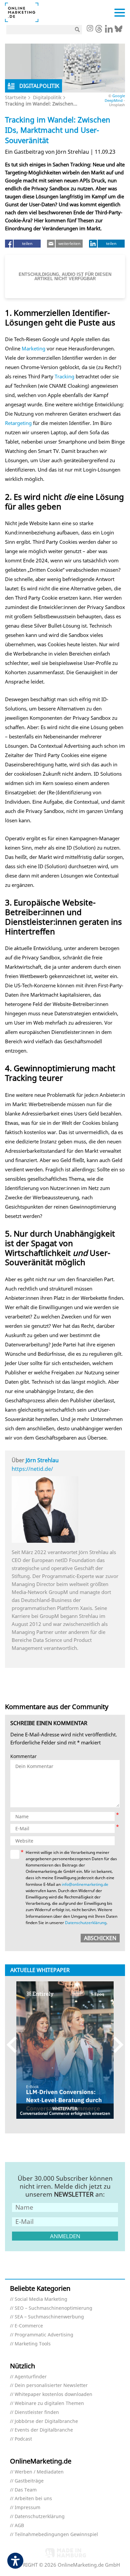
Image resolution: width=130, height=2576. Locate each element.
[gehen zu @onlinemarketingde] (99, 31)
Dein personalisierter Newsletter (51, 2385)
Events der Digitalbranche (44, 2430)
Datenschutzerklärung (86, 1923)
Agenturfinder (31, 2377)
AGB (19, 2526)
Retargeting (18, 423)
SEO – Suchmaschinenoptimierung (53, 2308)
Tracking (64, 376)
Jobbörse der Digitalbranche (46, 2421)
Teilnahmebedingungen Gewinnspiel (56, 2535)
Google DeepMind (115, 98)
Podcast (23, 2439)
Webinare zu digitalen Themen (49, 2403)
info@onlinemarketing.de (85, 1884)
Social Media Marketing (41, 2299)
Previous (15, 2045)
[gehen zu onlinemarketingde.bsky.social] (118, 31)
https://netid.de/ (32, 1469)
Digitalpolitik (47, 97)
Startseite (16, 97)
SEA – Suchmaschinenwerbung (49, 2317)
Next (115, 2045)
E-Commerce (29, 2326)
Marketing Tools (33, 2344)
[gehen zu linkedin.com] (109, 31)
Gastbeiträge (29, 2481)
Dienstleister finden (37, 2412)
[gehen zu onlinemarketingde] (90, 29)
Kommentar (23, 1757)
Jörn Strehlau (42, 1460)
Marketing (33, 348)
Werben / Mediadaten (39, 2472)
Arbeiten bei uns (33, 2499)
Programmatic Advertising (44, 2335)
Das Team (26, 2490)
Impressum (27, 2508)
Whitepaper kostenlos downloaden (53, 2394)
